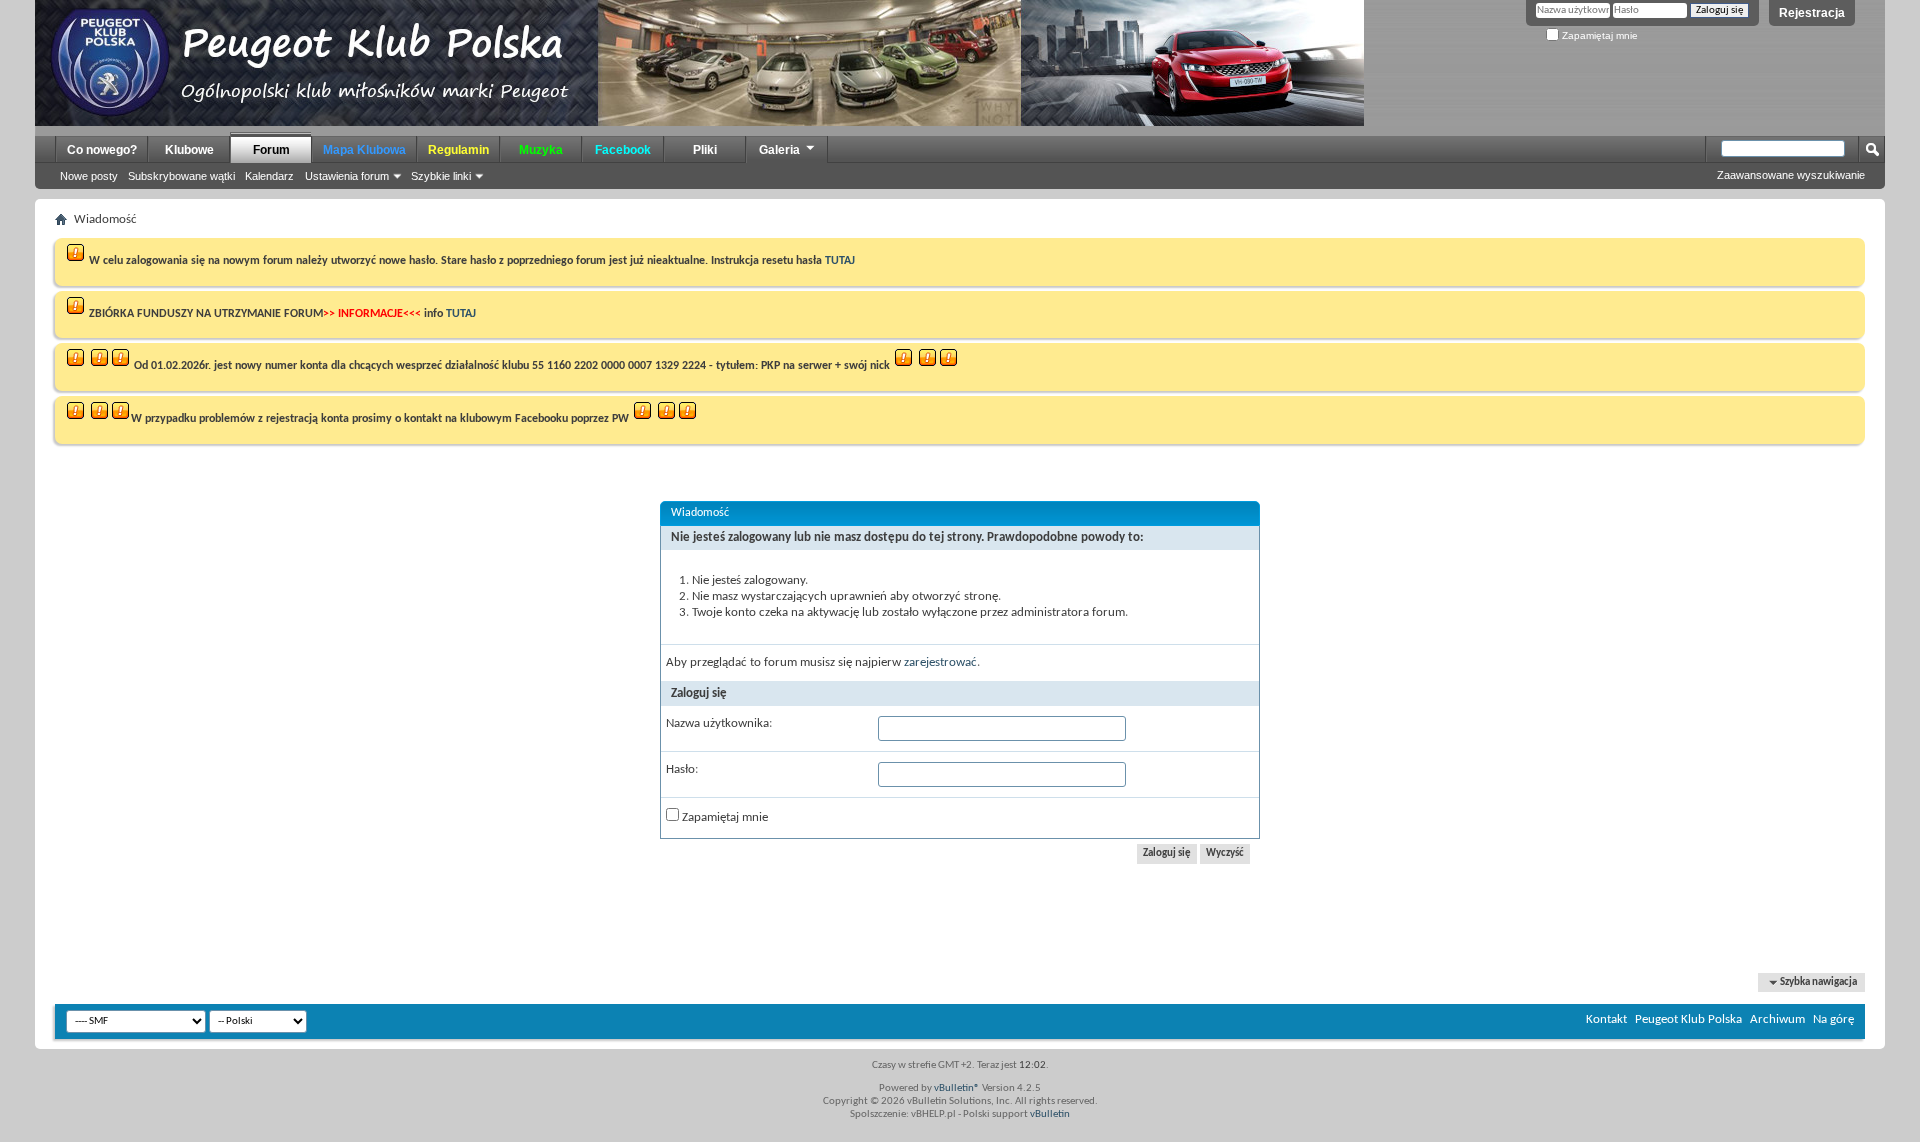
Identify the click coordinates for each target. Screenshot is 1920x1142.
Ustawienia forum (347, 176)
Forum (271, 150)
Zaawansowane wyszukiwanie (1791, 175)
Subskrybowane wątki (181, 176)
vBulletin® (957, 1088)
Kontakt (1606, 1019)
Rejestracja (1812, 13)
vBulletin (1050, 1114)
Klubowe (189, 150)
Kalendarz (269, 176)
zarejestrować (940, 662)
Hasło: (682, 769)
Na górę (1833, 1019)
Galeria (779, 150)
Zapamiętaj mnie (1598, 35)
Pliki (705, 150)
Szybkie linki (441, 176)
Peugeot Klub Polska (1688, 1019)
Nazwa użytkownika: (719, 723)
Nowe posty (89, 176)
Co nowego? (102, 150)
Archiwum (1777, 1019)
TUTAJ (840, 261)
